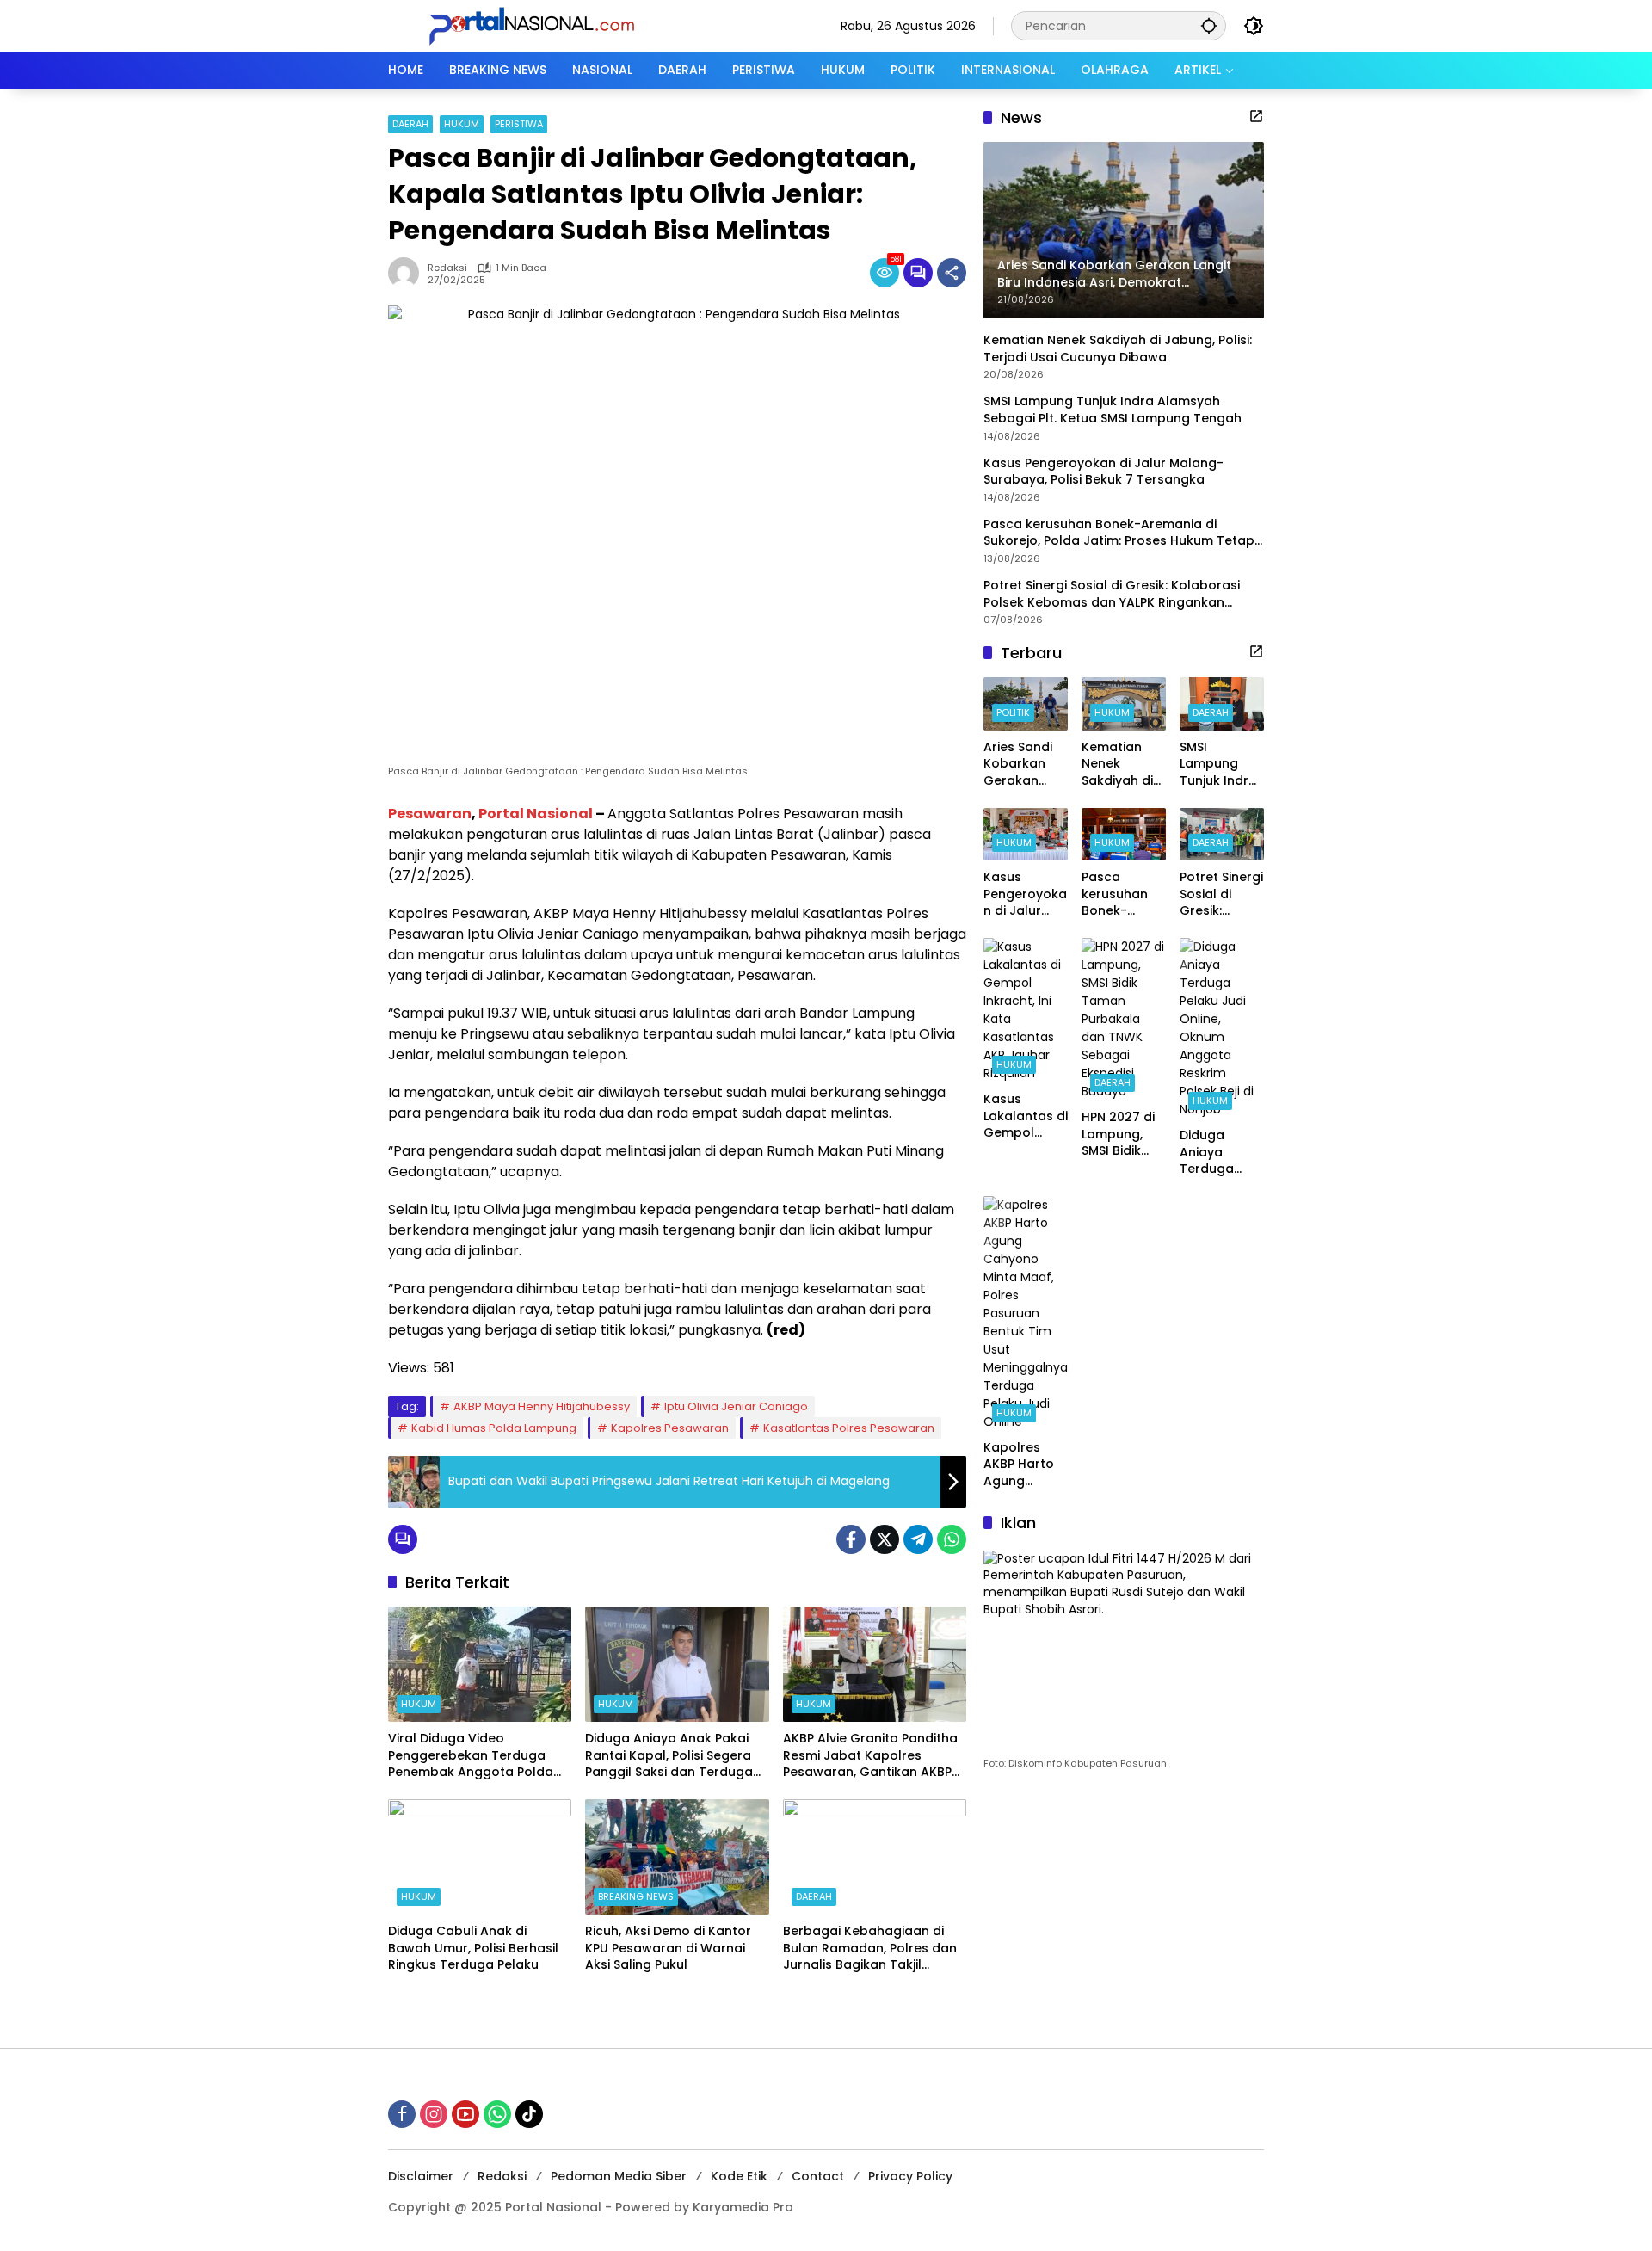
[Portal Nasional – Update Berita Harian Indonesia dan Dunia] (539, 25)
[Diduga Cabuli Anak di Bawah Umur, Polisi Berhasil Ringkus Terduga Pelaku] (480, 1857)
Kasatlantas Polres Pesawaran (849, 1428)
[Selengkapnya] (1256, 116)
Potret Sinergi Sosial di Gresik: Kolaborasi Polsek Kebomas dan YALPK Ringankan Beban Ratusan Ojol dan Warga (1112, 594)
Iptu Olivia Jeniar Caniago (736, 1406)
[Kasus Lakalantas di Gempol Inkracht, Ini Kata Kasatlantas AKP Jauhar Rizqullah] (1026, 1010)
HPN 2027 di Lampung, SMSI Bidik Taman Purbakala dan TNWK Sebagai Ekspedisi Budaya (1118, 1135)
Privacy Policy (910, 2176)
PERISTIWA (519, 124)
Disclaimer (421, 2176)
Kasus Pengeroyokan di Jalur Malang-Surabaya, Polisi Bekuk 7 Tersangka (1103, 471)
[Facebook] (851, 1539)
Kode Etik (739, 2176)
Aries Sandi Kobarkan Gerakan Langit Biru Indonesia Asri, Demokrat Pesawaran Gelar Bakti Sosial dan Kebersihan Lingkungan (1019, 765)
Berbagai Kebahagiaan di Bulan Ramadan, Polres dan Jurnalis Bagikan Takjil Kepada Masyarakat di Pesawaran (870, 1949)
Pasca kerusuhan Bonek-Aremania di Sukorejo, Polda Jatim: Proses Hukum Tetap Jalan (1119, 533)
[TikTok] (529, 2114)
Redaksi (447, 268)
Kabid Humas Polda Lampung (494, 1428)
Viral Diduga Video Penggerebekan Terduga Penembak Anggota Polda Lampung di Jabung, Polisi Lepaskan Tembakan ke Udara (471, 1756)
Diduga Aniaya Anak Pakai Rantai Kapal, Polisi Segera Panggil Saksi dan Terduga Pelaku (669, 1756)
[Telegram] (918, 1539)
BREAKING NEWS (636, 1896)
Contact (818, 2176)
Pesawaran (430, 814)
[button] (1209, 25)
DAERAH (410, 124)
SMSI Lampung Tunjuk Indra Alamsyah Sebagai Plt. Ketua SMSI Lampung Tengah (1114, 410)
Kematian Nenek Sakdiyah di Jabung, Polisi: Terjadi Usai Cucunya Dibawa (1118, 349)
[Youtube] (465, 2114)
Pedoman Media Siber (619, 2176)
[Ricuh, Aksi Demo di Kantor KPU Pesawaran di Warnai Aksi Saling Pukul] (677, 1857)
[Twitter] (885, 1539)
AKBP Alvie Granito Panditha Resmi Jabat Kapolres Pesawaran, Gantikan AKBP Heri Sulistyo (870, 1756)
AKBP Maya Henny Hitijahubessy (542, 1406)
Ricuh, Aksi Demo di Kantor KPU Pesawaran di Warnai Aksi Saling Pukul (668, 1948)
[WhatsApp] (952, 1539)
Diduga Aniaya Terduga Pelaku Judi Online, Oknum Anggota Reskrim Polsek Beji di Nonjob (1219, 1153)
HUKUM (462, 124)
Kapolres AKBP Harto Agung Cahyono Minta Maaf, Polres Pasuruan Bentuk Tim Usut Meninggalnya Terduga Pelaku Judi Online (1023, 1465)
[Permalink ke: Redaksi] (408, 273)
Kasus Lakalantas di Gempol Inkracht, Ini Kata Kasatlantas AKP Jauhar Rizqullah (1026, 1116)
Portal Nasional (536, 814)
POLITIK (1013, 712)
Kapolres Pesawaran (670, 1428)
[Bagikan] (952, 273)
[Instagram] (434, 2114)
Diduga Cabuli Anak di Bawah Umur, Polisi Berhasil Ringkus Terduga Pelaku (473, 1948)
